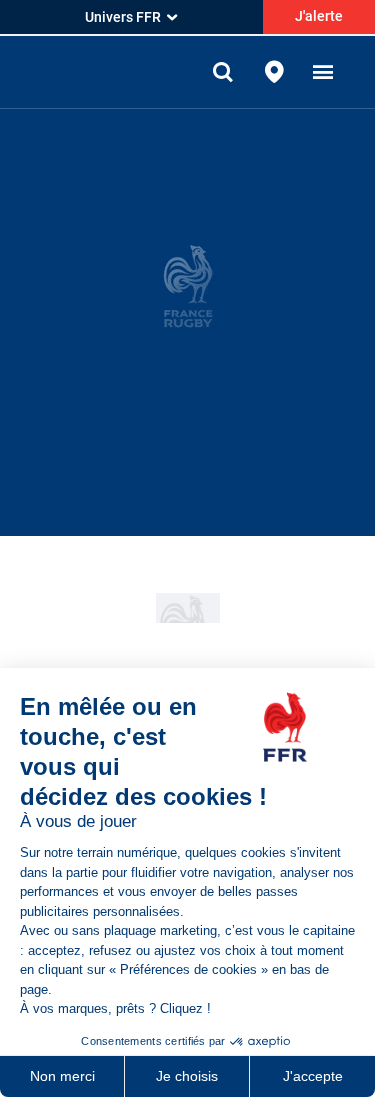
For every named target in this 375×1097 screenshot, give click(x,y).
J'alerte (319, 16)
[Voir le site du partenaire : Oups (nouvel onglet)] (188, 608)
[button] (323, 72)
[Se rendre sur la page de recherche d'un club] (274, 72)
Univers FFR (123, 17)
